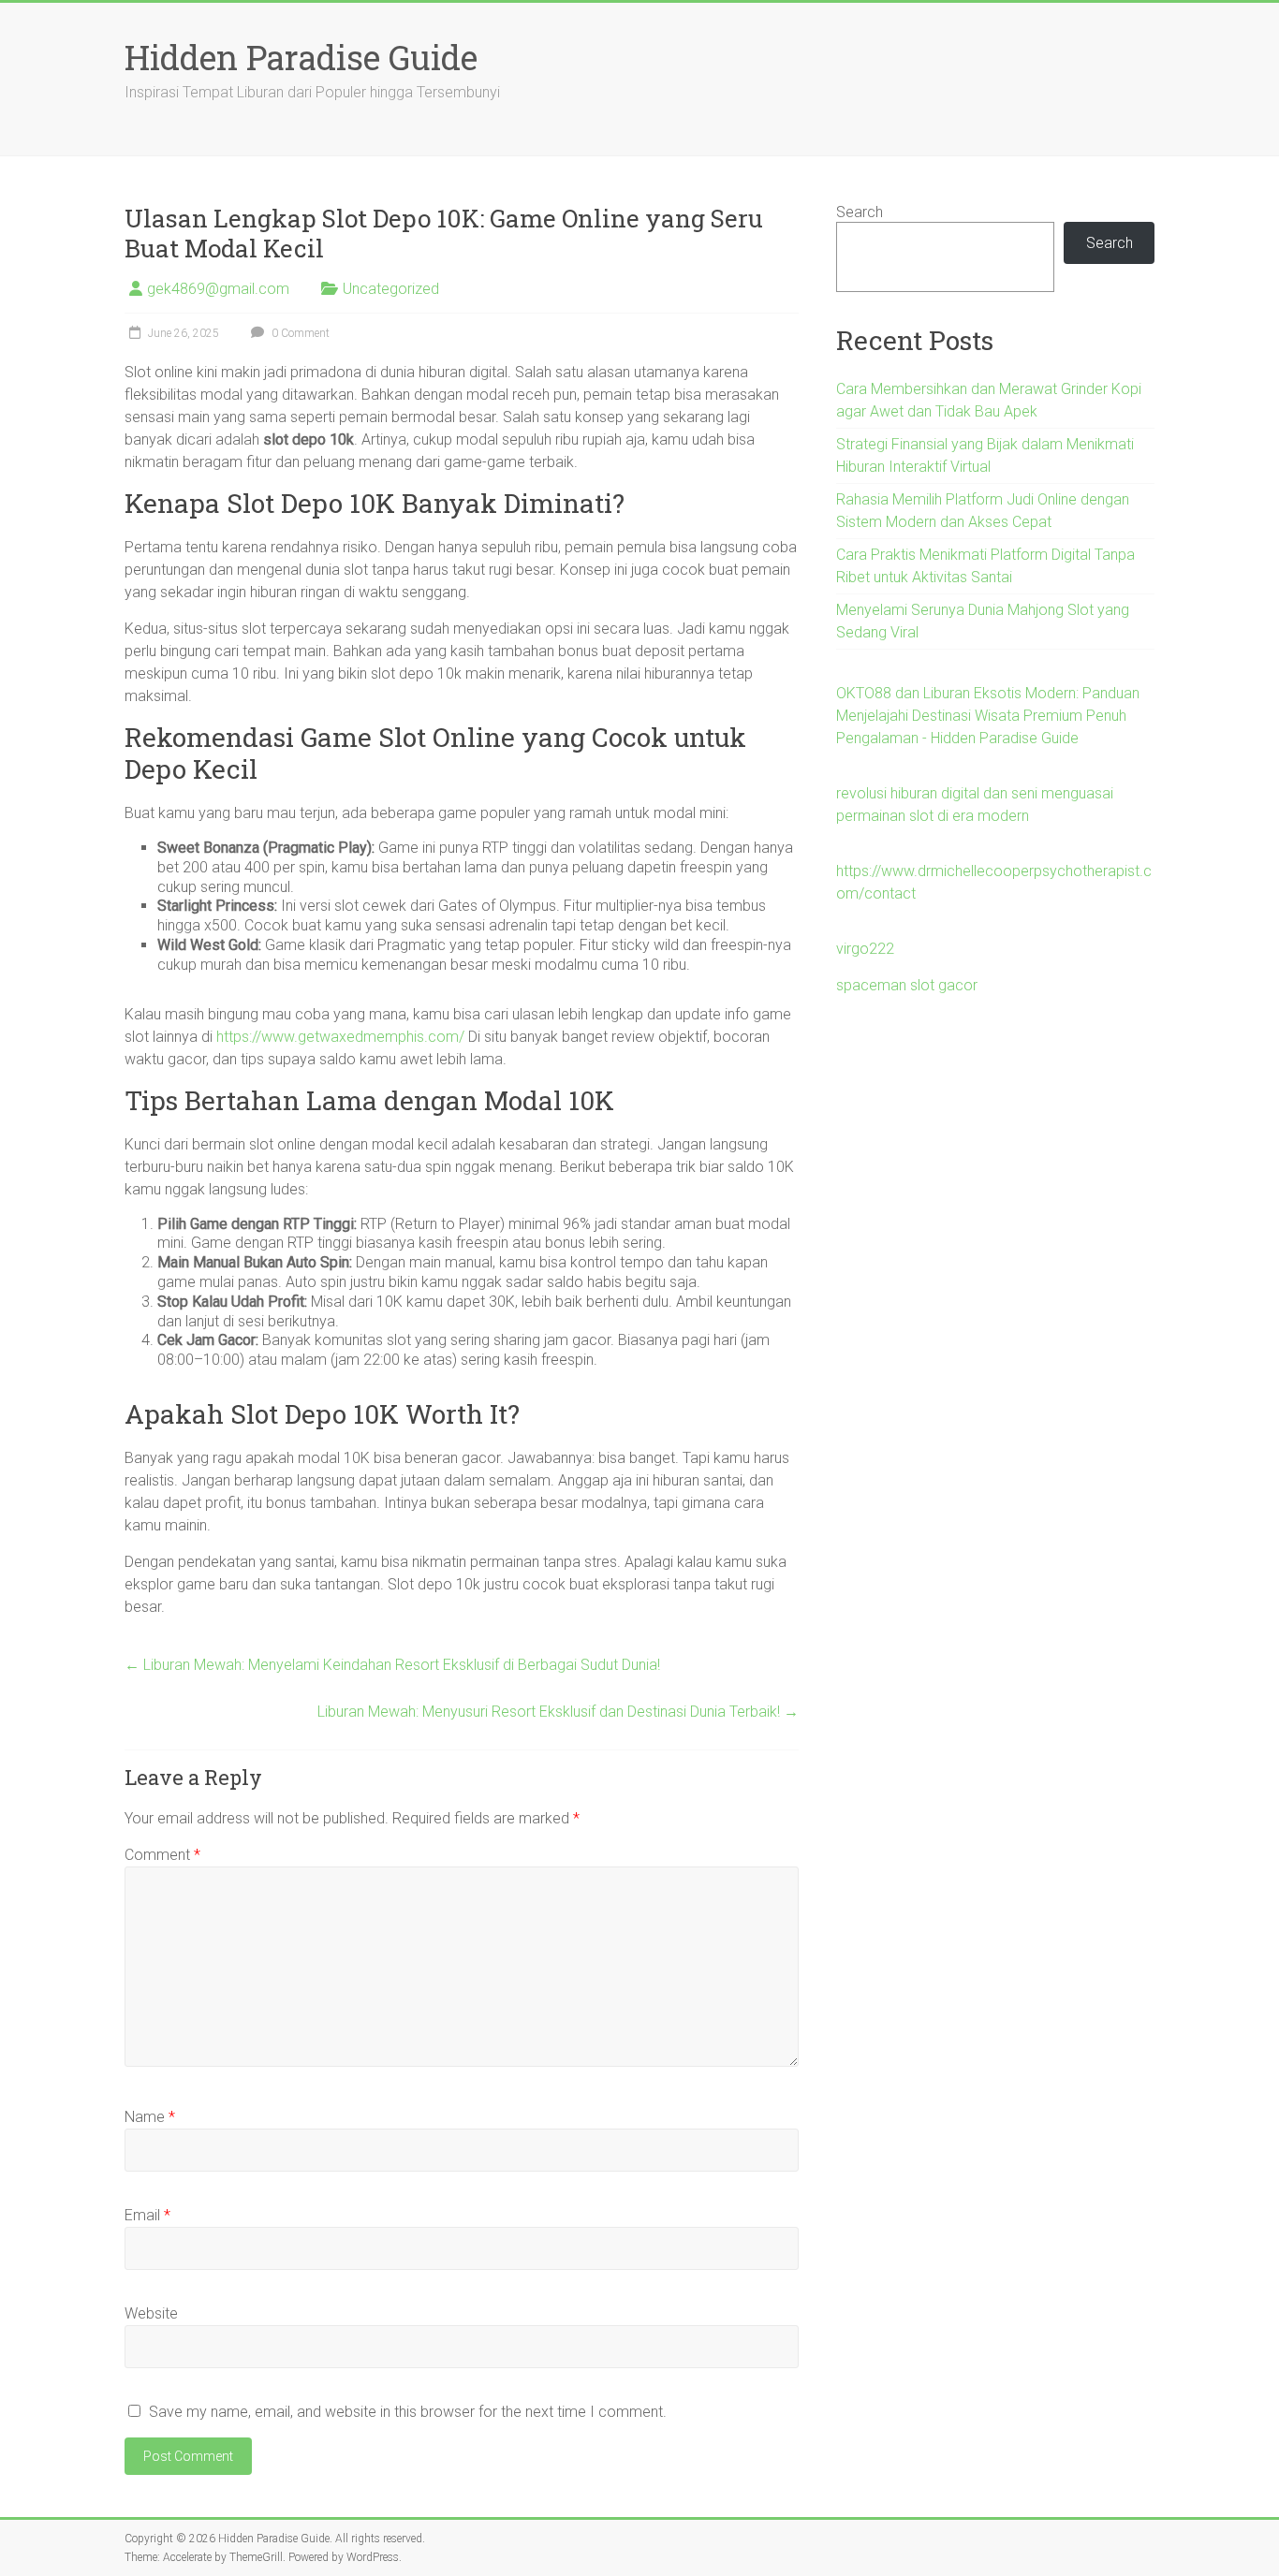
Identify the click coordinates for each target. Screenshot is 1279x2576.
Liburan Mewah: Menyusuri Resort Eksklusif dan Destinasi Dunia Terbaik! (558, 1712)
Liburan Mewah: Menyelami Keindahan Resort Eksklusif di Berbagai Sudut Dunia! (392, 1665)
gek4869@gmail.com (218, 289)
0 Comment (299, 333)
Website (151, 2313)
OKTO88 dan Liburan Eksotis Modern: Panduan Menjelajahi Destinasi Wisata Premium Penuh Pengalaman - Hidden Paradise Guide (988, 716)
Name (150, 2117)
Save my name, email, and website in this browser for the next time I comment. (408, 2412)
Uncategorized (391, 289)
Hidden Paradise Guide (301, 57)
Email (147, 2215)
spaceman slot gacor (907, 985)
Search (860, 212)
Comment (162, 1855)
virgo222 (865, 949)
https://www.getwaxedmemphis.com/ (340, 1037)
